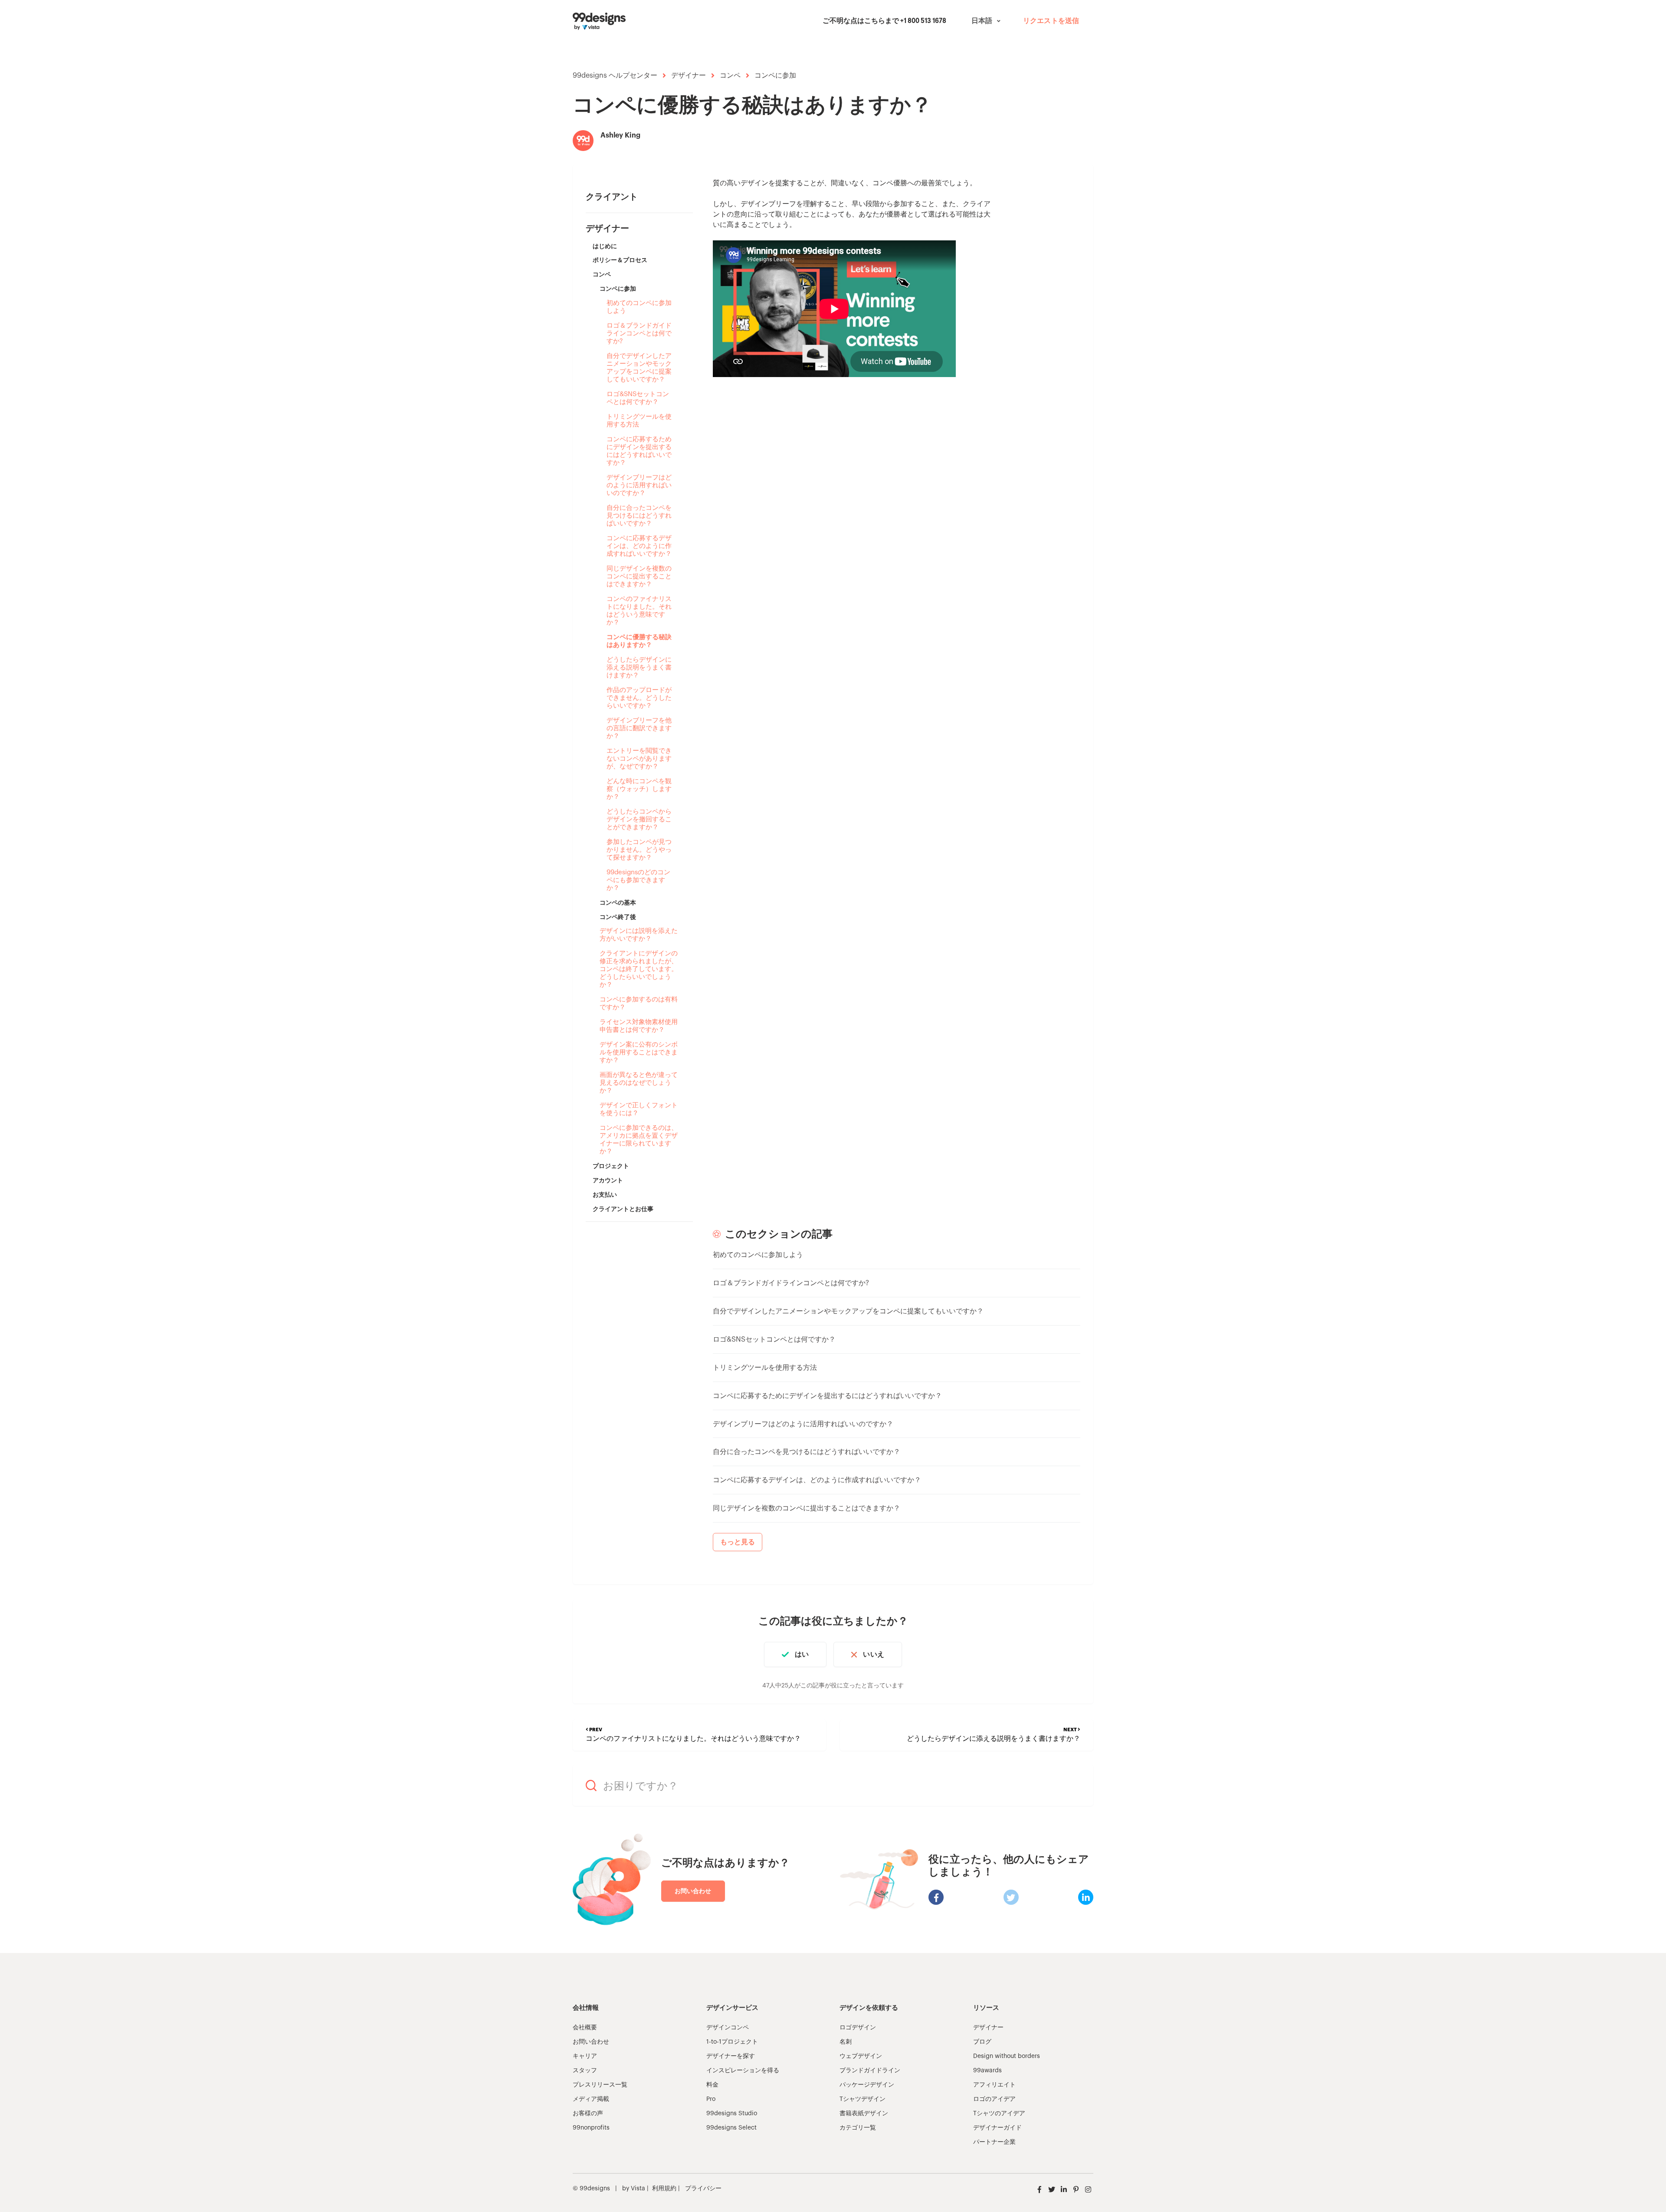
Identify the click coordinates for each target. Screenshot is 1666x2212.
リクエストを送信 (1051, 21)
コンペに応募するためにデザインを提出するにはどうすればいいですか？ (639, 451)
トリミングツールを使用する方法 (639, 421)
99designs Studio (732, 2114)
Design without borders (1007, 2056)
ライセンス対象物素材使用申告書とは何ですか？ (639, 1026)
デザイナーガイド (997, 2128)
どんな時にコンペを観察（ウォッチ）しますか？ (639, 789)
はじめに (605, 246)
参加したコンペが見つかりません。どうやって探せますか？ (639, 850)
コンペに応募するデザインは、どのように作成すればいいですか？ (639, 546)
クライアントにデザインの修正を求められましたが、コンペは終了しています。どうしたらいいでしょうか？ (639, 969)
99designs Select (731, 2128)
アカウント (608, 1180)
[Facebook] (936, 1897)
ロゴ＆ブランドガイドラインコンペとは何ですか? (639, 333)
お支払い (605, 1195)
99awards (987, 2071)
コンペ (730, 75)
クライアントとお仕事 (623, 1209)
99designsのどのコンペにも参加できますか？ (638, 880)
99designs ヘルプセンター (615, 75)
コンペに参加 (775, 75)
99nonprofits (591, 2128)
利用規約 (664, 2189)
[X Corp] (1011, 1897)
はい (802, 1654)
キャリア (585, 2056)
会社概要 (585, 2028)
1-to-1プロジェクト (732, 2042)
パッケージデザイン (867, 2085)
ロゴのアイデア (994, 2099)
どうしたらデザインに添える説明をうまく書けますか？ (639, 668)
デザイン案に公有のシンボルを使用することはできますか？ (639, 1052)
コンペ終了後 (618, 917)
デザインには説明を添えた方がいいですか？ (639, 935)
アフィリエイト (994, 2085)
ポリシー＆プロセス (620, 260)
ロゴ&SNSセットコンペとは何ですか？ (638, 398)
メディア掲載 (591, 2099)
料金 (712, 2085)
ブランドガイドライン (870, 2071)
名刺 (846, 2042)
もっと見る (738, 1542)
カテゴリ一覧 (858, 2128)
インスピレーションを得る (743, 2071)
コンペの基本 (618, 903)
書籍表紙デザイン (864, 2114)
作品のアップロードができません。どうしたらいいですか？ (639, 698)
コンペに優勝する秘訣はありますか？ (639, 641)
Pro (711, 2099)
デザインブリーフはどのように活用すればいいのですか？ (639, 485)
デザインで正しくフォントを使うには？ (639, 1109)
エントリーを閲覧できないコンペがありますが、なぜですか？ (639, 759)
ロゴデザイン (858, 2028)
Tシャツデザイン (863, 2099)
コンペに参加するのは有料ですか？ (639, 1003)
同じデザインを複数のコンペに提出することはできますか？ (639, 576)
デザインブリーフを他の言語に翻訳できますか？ (639, 728)
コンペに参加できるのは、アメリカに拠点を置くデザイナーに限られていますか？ (639, 1140)
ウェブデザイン (861, 2056)
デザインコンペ (728, 2028)
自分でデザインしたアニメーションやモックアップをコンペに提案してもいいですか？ (639, 368)
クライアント (612, 197)
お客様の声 (588, 2114)
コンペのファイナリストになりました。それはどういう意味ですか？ (639, 611)
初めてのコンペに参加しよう (639, 307)
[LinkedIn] (1086, 1897)
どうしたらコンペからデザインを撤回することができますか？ (639, 819)
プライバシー (703, 2189)
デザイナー (689, 75)
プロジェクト (611, 1166)
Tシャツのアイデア (999, 2114)
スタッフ (585, 2071)
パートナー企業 (994, 2142)
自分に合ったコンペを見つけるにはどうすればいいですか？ (639, 516)
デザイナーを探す (731, 2056)
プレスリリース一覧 (600, 2085)
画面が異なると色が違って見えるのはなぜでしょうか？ (639, 1083)
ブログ (982, 2042)
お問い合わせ (693, 1891)
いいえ (873, 1654)
